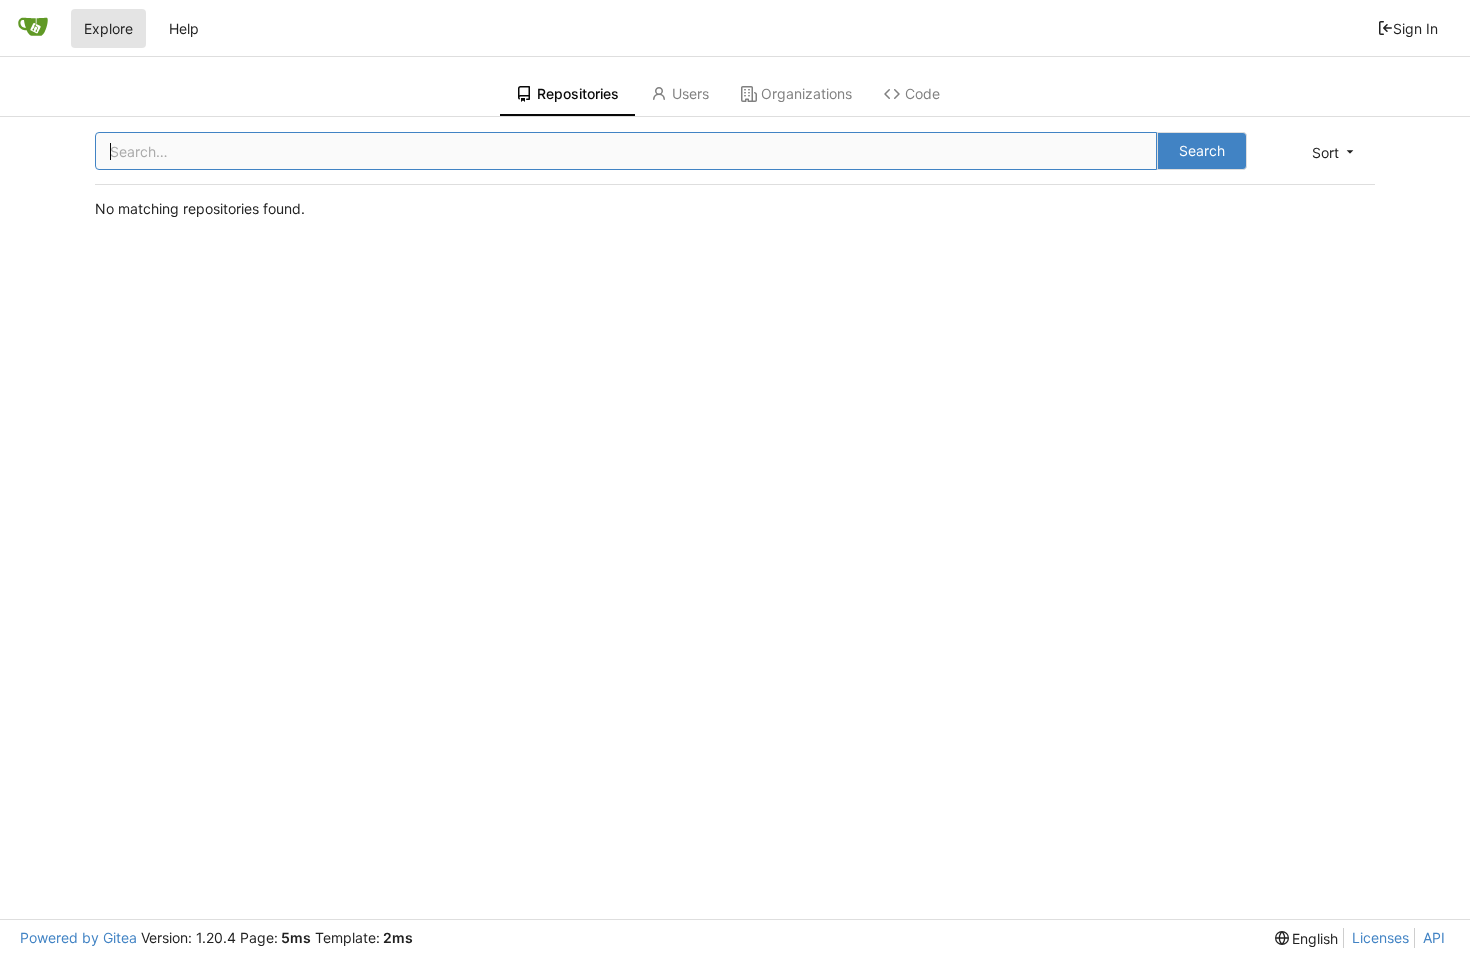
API (1434, 937)
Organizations (806, 93)
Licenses (1380, 937)
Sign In (1415, 28)
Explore (108, 28)
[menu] (1334, 152)
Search (1202, 150)
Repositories (578, 93)
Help (184, 28)
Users (690, 93)
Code (922, 93)
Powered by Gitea (78, 937)
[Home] (33, 28)
